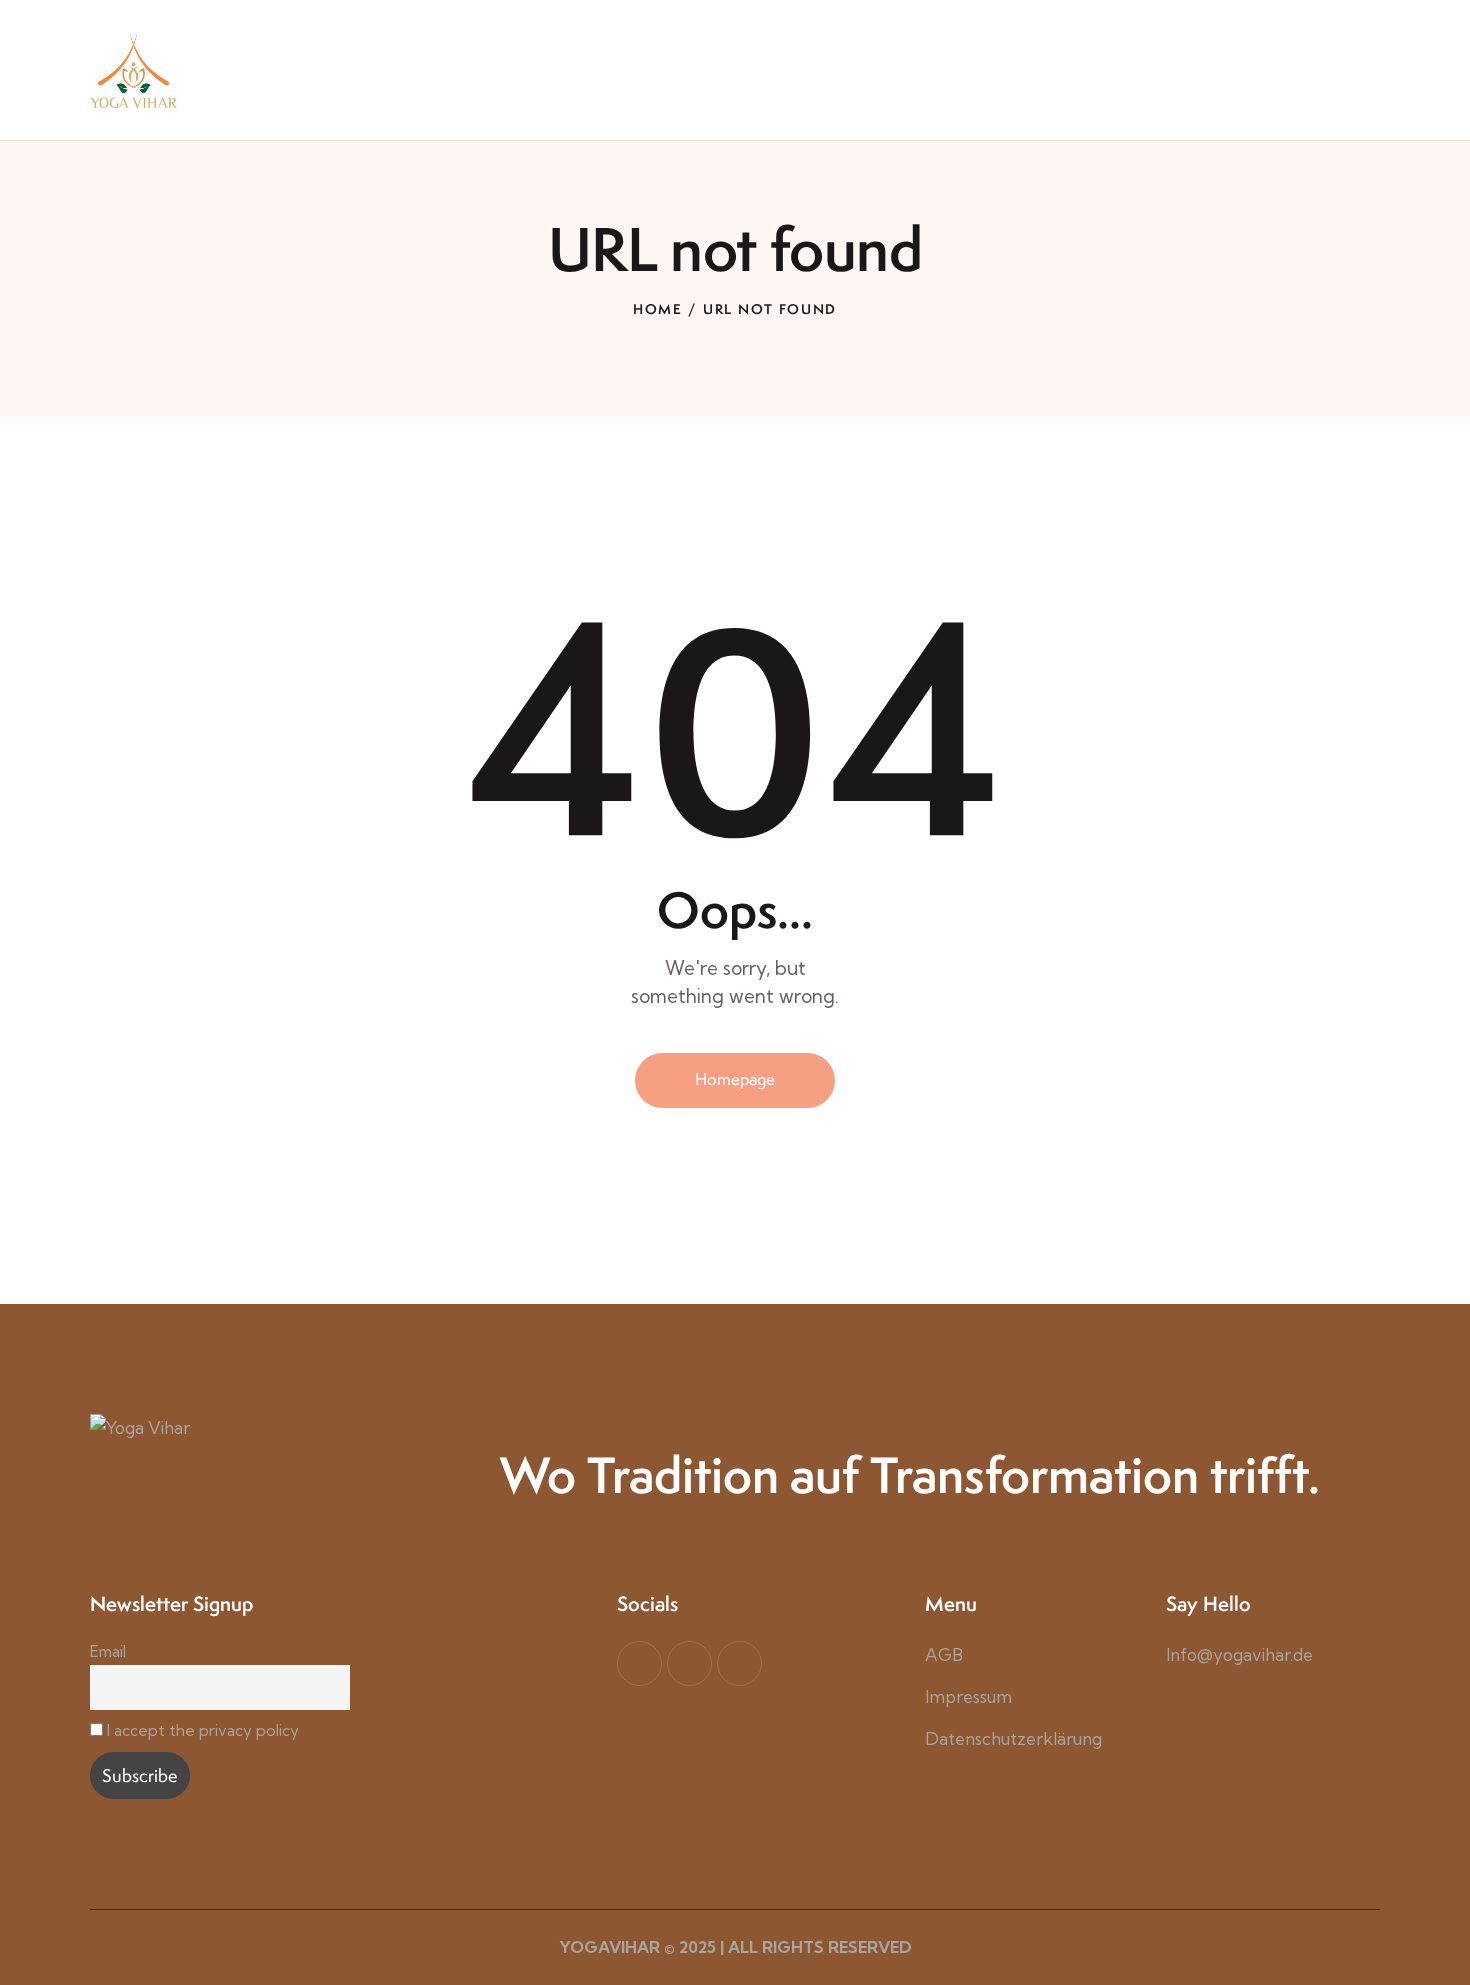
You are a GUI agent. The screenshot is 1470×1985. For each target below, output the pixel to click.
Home (658, 309)
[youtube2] (689, 1663)
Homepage (735, 1079)
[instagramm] (739, 1663)
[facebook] (639, 1663)
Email (108, 1651)
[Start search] (1365, 107)
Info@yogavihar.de (1239, 1654)
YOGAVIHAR (609, 1947)
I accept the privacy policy (203, 1730)
